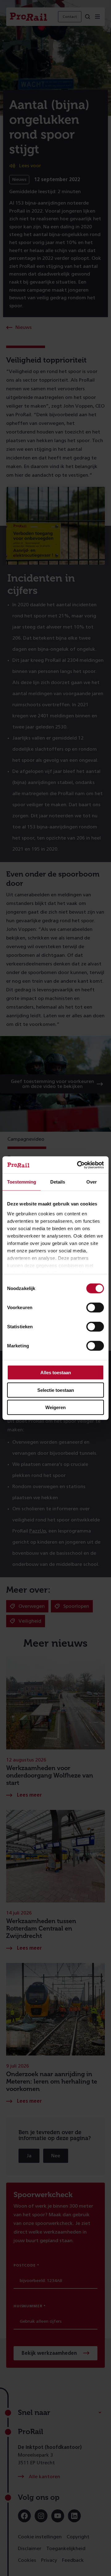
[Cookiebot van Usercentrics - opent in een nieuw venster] (78, 1165)
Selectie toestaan (56, 1390)
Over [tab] (92, 1182)
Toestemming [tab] (22, 1182)
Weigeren (55, 1407)
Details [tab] (58, 1182)
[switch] (95, 1308)
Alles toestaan (56, 1373)
